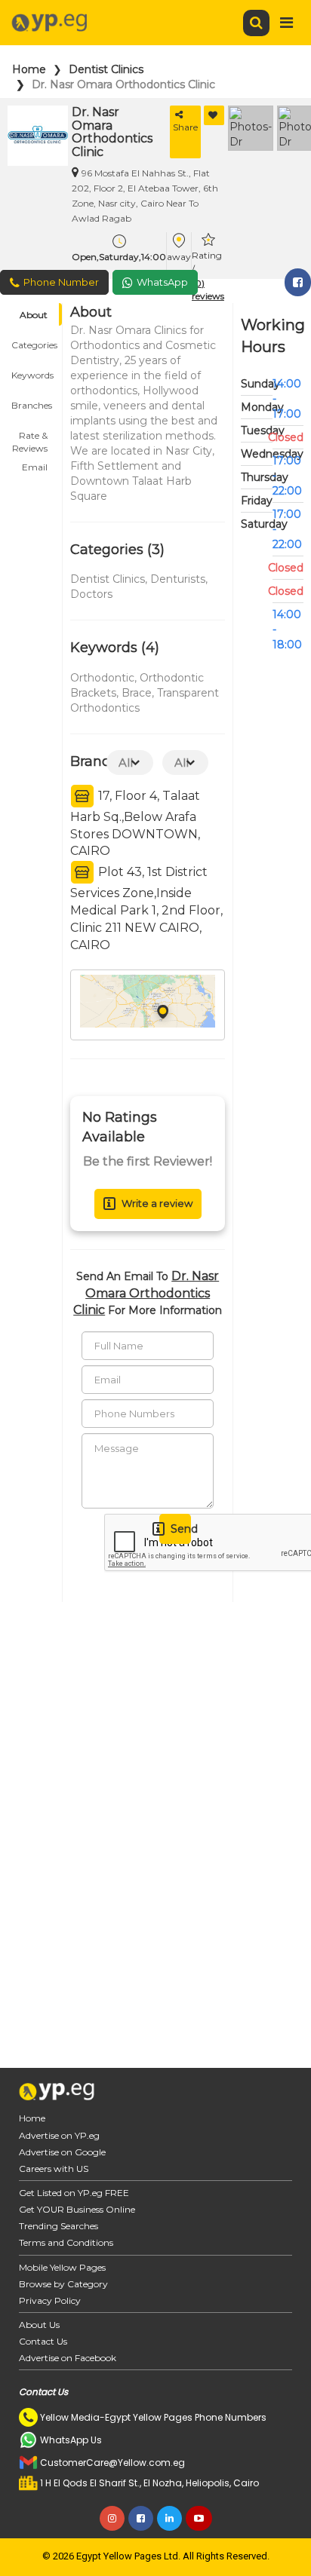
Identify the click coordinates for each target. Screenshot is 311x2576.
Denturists (178, 579)
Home (29, 69)
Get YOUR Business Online (77, 2209)
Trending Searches (59, 2226)
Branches (32, 405)
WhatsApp (162, 282)
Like (214, 115)
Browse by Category (63, 2284)
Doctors (91, 594)
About (34, 315)
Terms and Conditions (66, 2242)
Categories (34, 345)
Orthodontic (102, 678)
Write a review (157, 1203)
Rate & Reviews (30, 438)
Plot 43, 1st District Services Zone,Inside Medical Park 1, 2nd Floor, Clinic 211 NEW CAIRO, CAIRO (146, 908)
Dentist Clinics (106, 69)
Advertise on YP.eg (59, 2135)
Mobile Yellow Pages (62, 2267)
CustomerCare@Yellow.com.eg (112, 2463)
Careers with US (54, 2169)
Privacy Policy (50, 2300)
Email (35, 467)
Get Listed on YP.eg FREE (74, 2193)
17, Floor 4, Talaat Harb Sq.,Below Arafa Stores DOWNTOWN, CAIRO (135, 823)
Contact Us (43, 2341)
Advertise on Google (62, 2152)
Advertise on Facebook (68, 2358)
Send (181, 1529)
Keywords (32, 375)
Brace (137, 693)
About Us (39, 2325)
